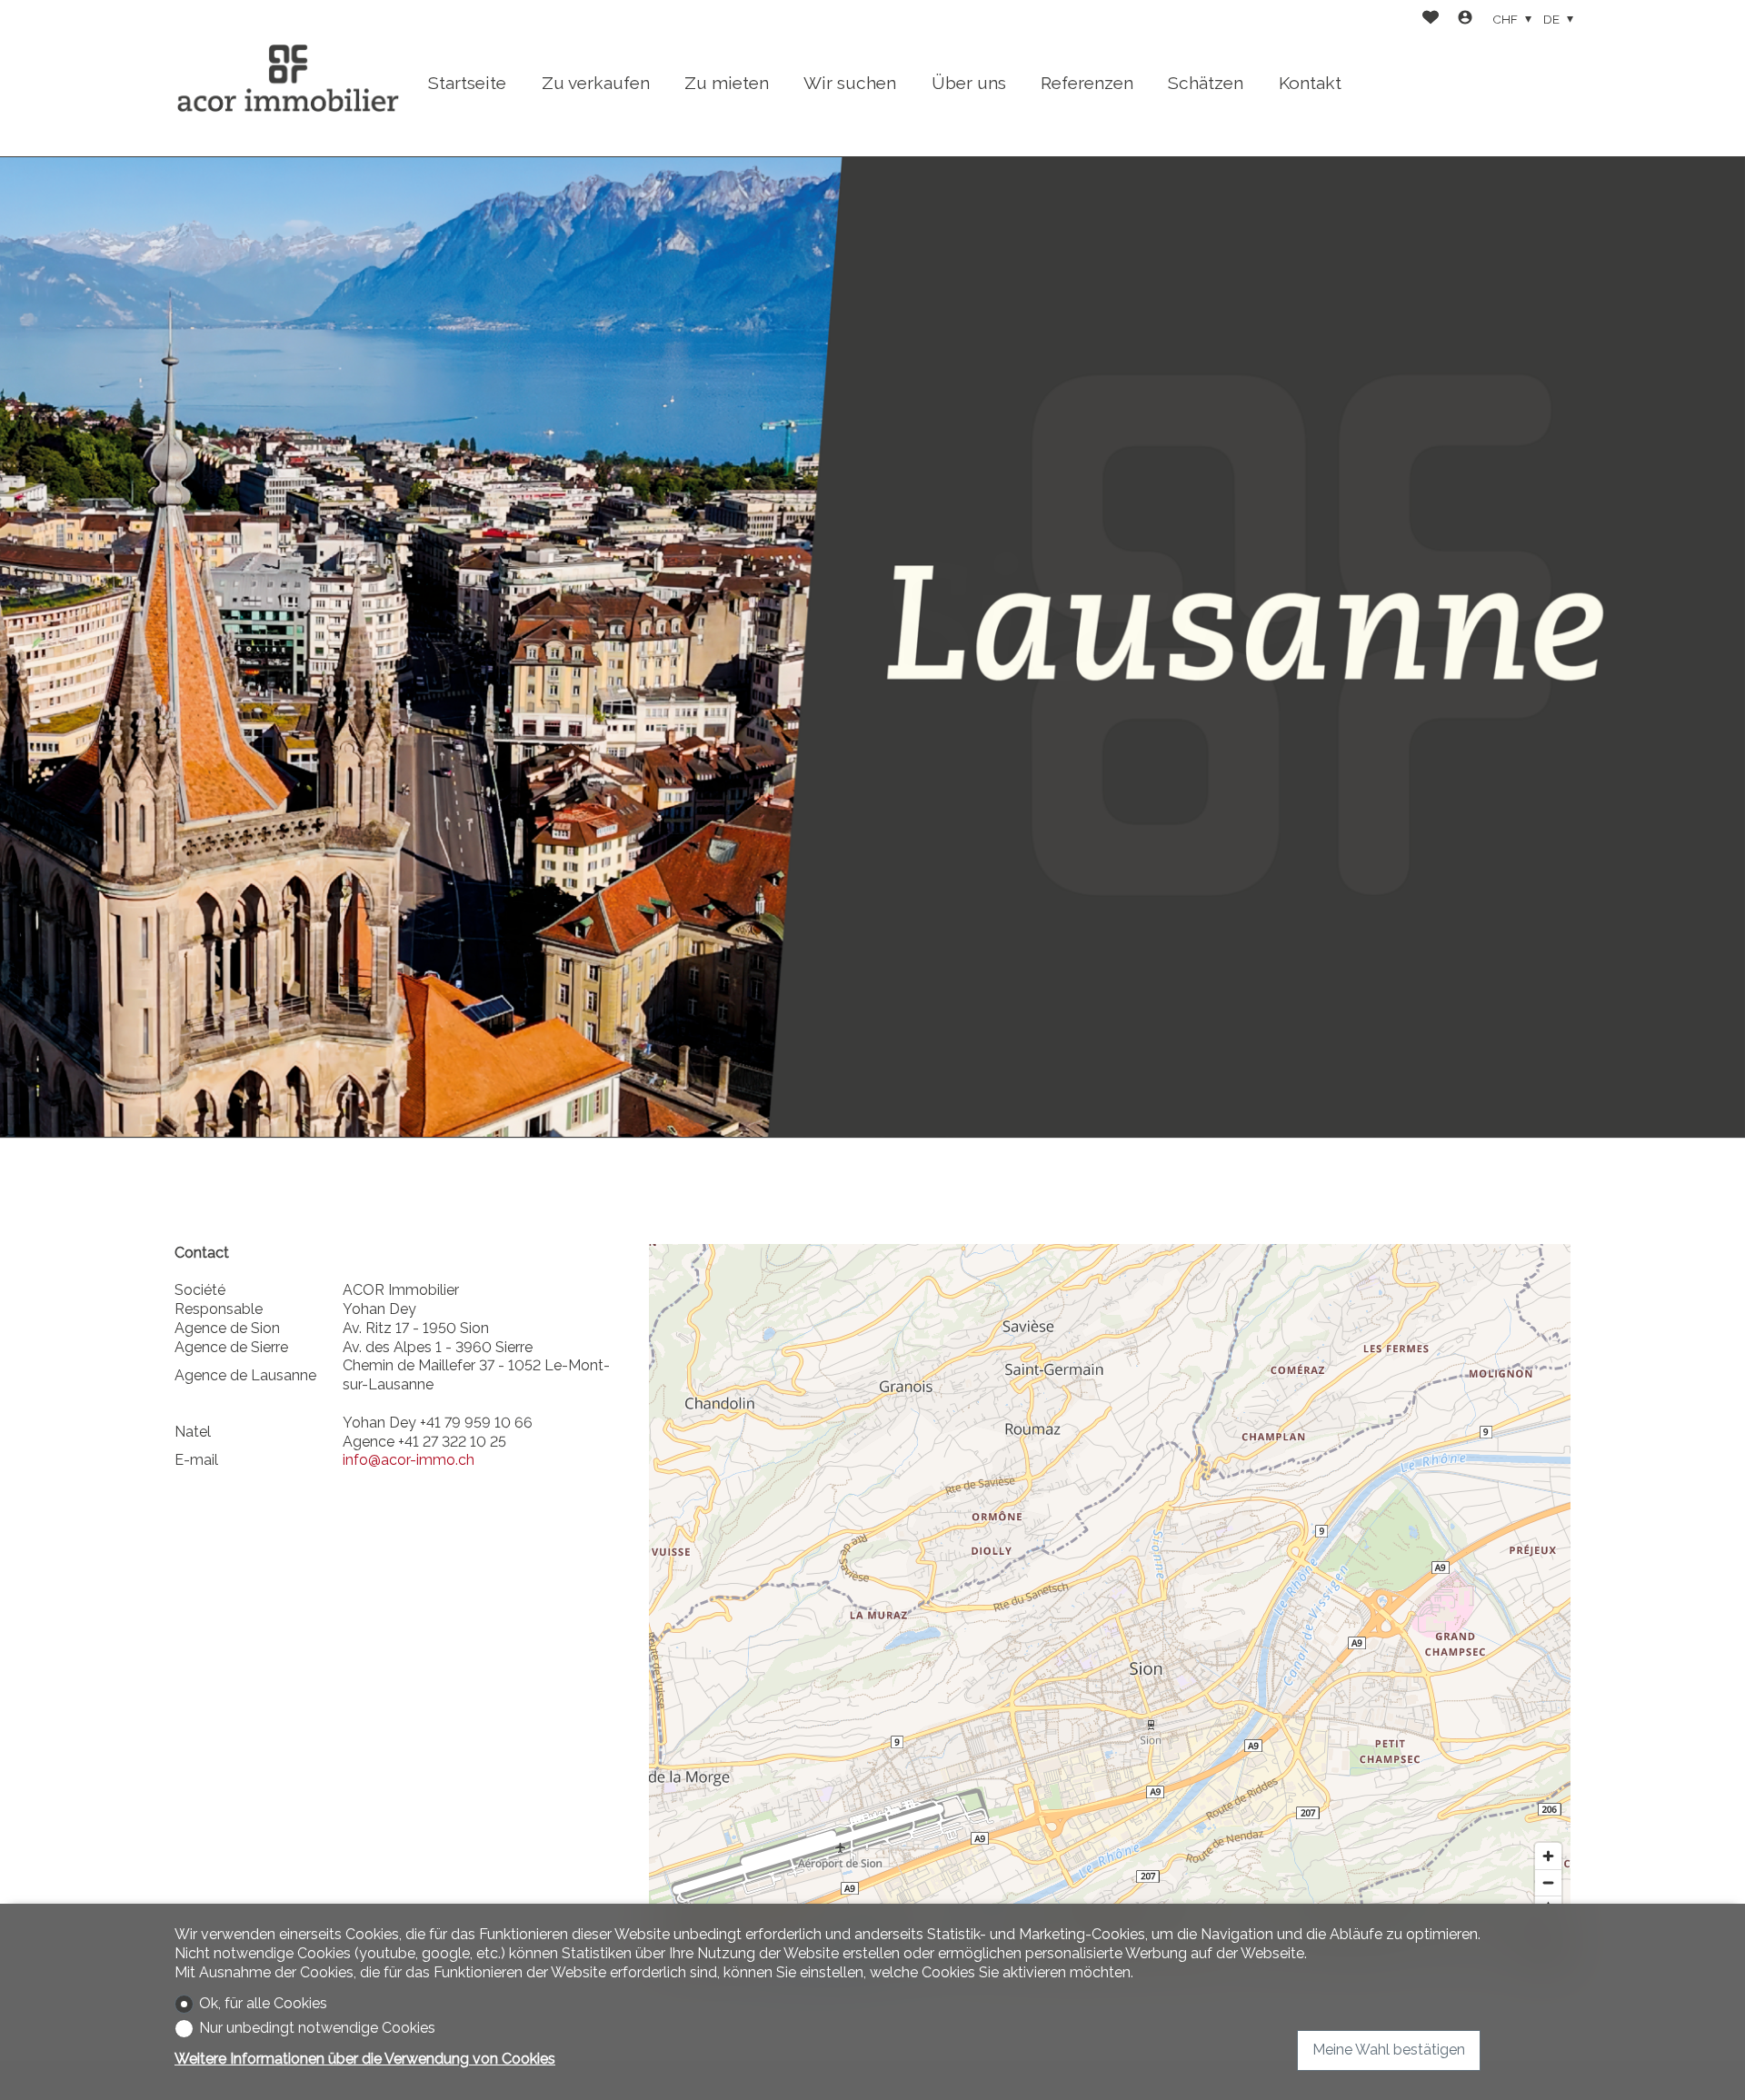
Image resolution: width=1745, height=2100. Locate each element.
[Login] (1465, 20)
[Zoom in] (1548, 1856)
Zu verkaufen (596, 83)
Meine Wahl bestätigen (1389, 2050)
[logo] (288, 78)
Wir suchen (850, 83)
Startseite (467, 83)
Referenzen (1087, 83)
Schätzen (1206, 83)
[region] (1110, 1607)
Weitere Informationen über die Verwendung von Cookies (365, 2059)
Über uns (969, 83)
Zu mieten (727, 83)
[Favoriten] (1431, 20)
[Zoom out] (1548, 1882)
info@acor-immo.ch (409, 1460)
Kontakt (1310, 83)
